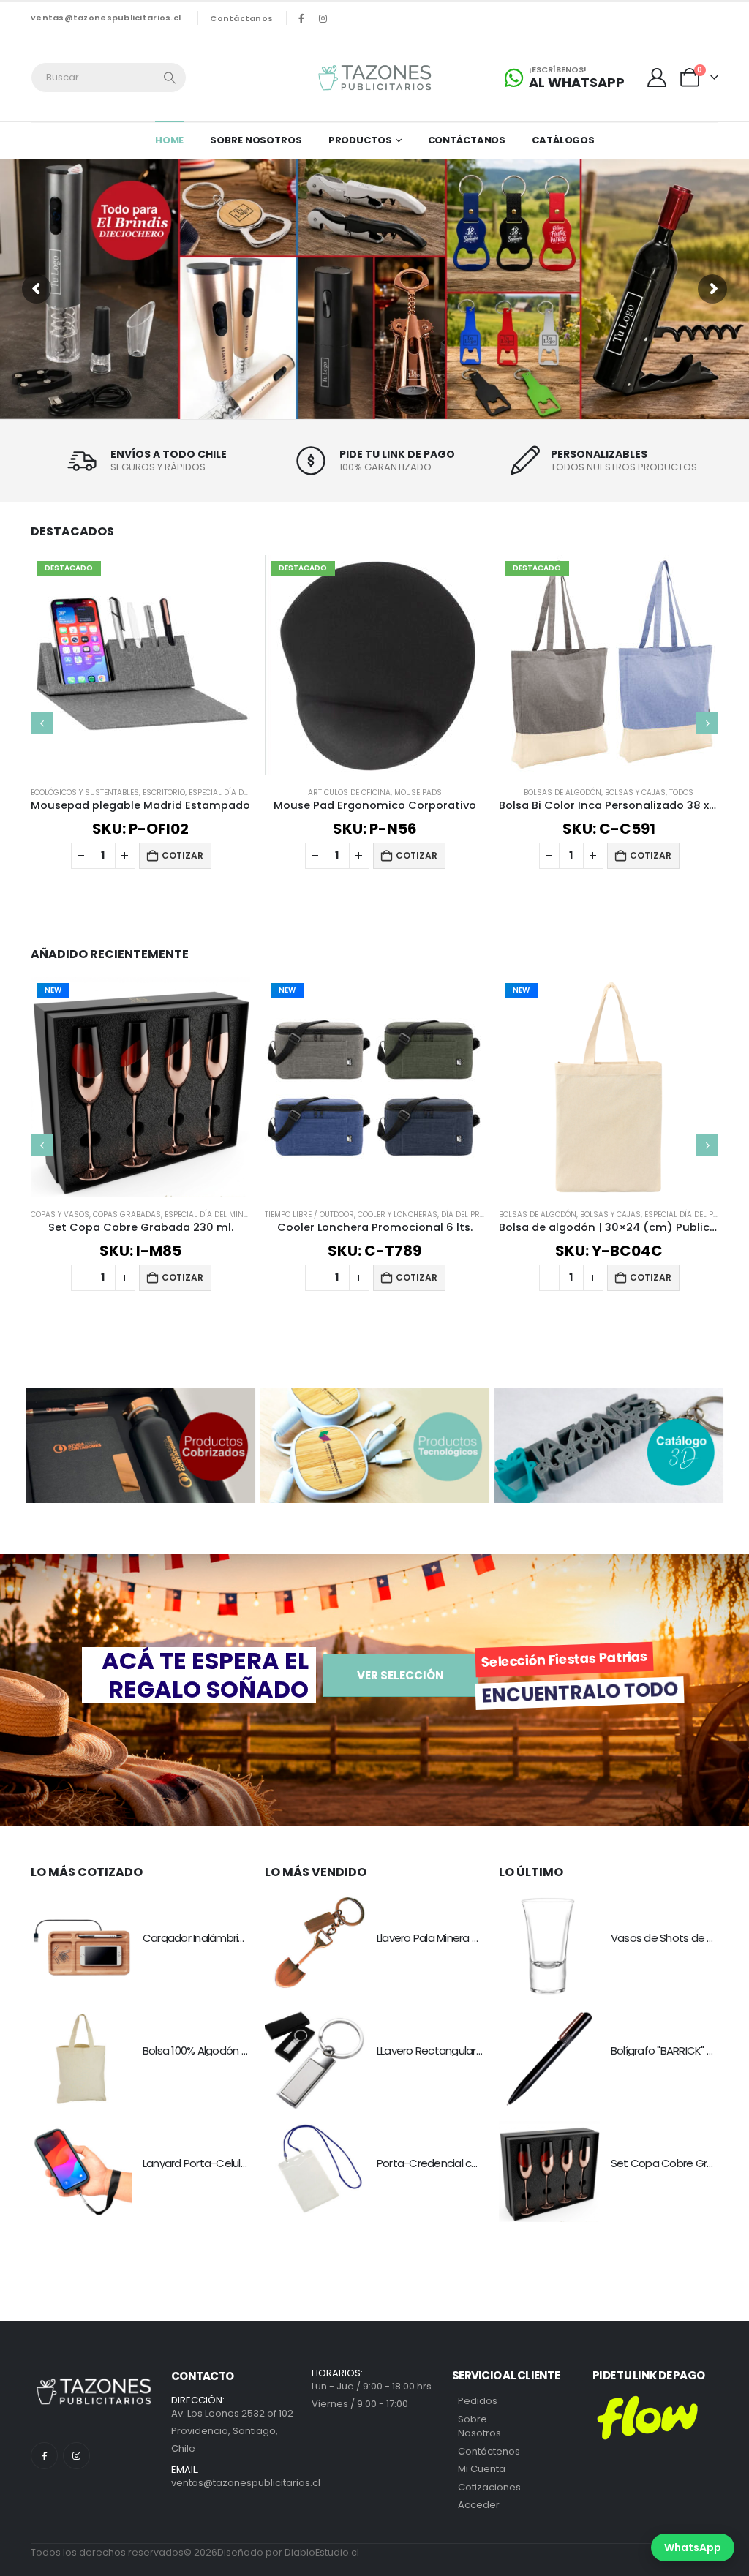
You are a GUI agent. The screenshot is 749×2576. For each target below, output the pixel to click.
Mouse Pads (418, 792)
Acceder (479, 2505)
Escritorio (164, 792)
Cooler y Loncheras (398, 1214)
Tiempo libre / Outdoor (309, 1214)
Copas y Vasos (60, 1214)
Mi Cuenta (482, 2469)
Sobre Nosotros (256, 140)
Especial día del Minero (211, 1214)
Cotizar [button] (182, 855)
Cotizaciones (489, 2487)
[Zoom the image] (140, 1397)
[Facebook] (301, 18)
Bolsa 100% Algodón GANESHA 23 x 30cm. (241, 2050)
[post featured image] (81, 1946)
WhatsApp (693, 2547)
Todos (681, 792)
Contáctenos (489, 2451)
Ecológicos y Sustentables (85, 792)
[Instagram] (323, 18)
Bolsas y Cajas (635, 792)
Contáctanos (241, 18)
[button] (42, 723)
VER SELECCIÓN (400, 1675)
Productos (360, 140)
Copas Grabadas (127, 1214)
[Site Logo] (374, 78)
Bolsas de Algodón (562, 792)
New (53, 990)
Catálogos (563, 140)
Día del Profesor (474, 1214)
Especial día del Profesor (240, 792)
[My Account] (657, 78)
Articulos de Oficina (349, 792)
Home (170, 140)
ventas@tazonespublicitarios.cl (106, 18)
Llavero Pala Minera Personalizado (459, 1938)
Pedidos (478, 2401)
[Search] (170, 78)
